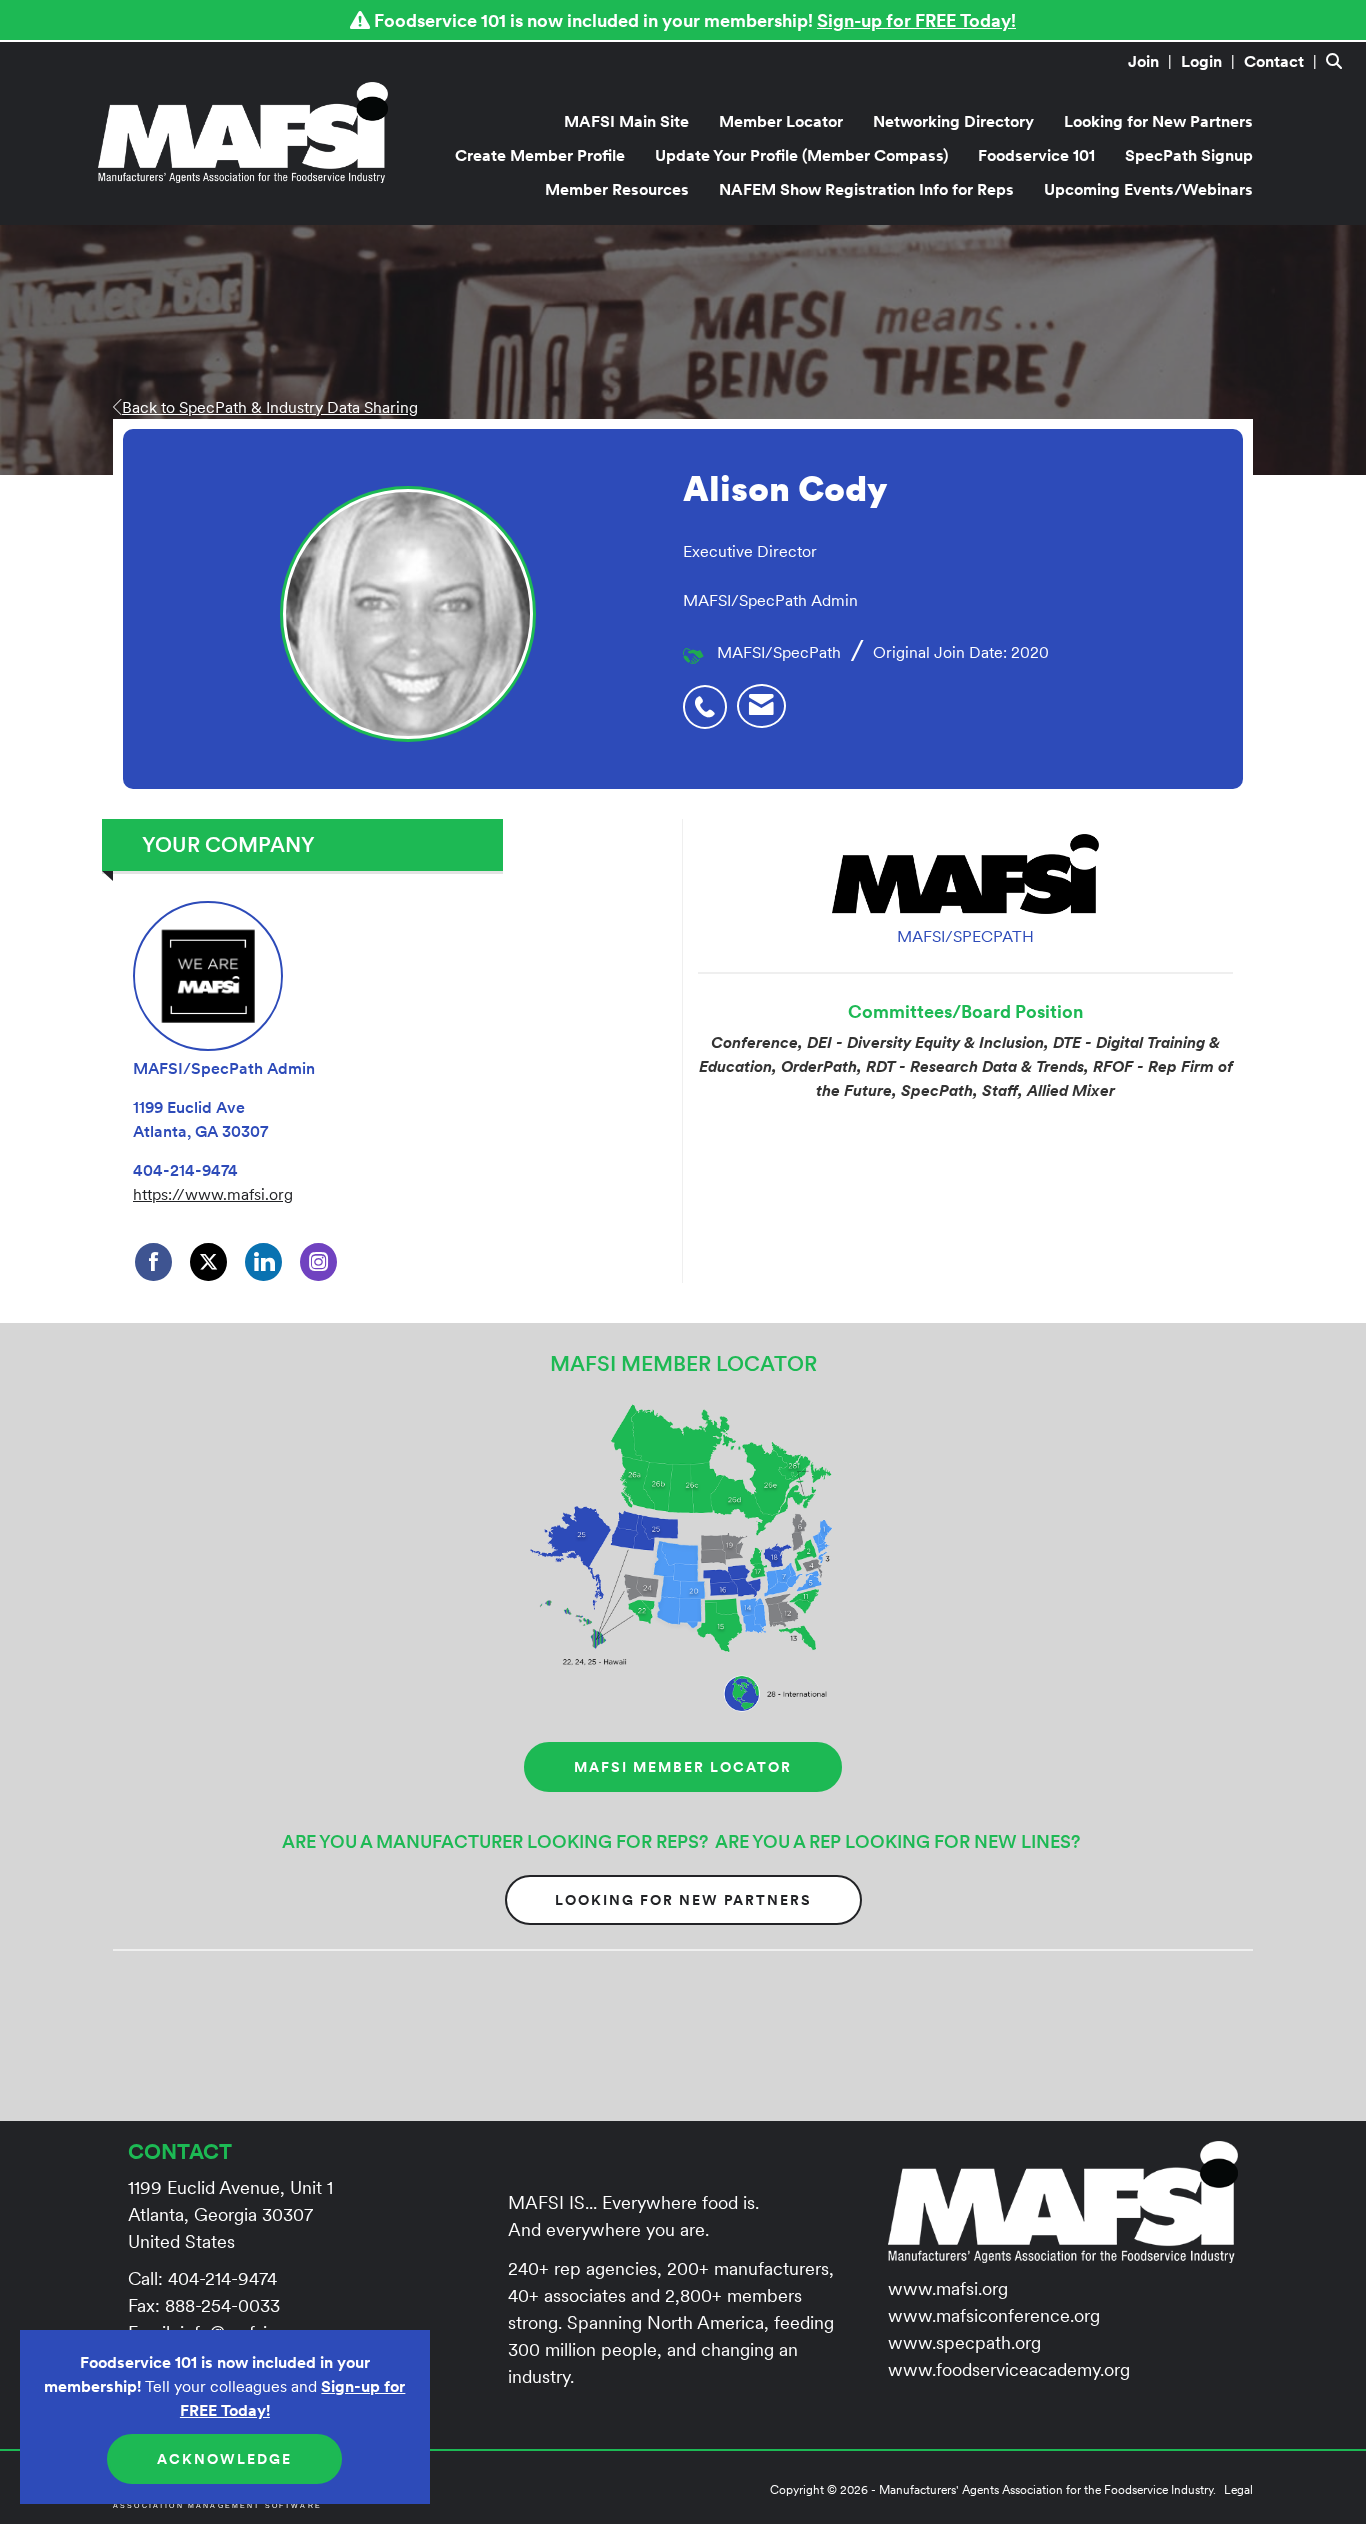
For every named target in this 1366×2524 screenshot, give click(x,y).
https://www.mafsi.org (213, 1194)
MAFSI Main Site (626, 121)
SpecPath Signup (1189, 155)
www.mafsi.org (948, 2288)
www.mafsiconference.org (994, 2315)
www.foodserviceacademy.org (1009, 2369)
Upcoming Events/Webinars (1148, 189)
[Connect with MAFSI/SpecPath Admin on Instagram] (318, 1262)
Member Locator (781, 121)
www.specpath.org (964, 2342)
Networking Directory (953, 121)
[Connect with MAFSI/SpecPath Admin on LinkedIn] (263, 1262)
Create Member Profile (540, 155)
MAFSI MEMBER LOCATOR (683, 1767)
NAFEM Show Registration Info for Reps (866, 189)
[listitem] (1152, 61)
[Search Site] (1338, 61)
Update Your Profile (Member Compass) (801, 155)
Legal (1238, 2489)
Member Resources (617, 189)
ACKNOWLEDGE (224, 2459)
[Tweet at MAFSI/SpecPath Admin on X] (208, 1262)
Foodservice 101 (1036, 155)
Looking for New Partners (1158, 121)
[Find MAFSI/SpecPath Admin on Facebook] (153, 1262)
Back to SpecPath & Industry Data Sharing (270, 407)
